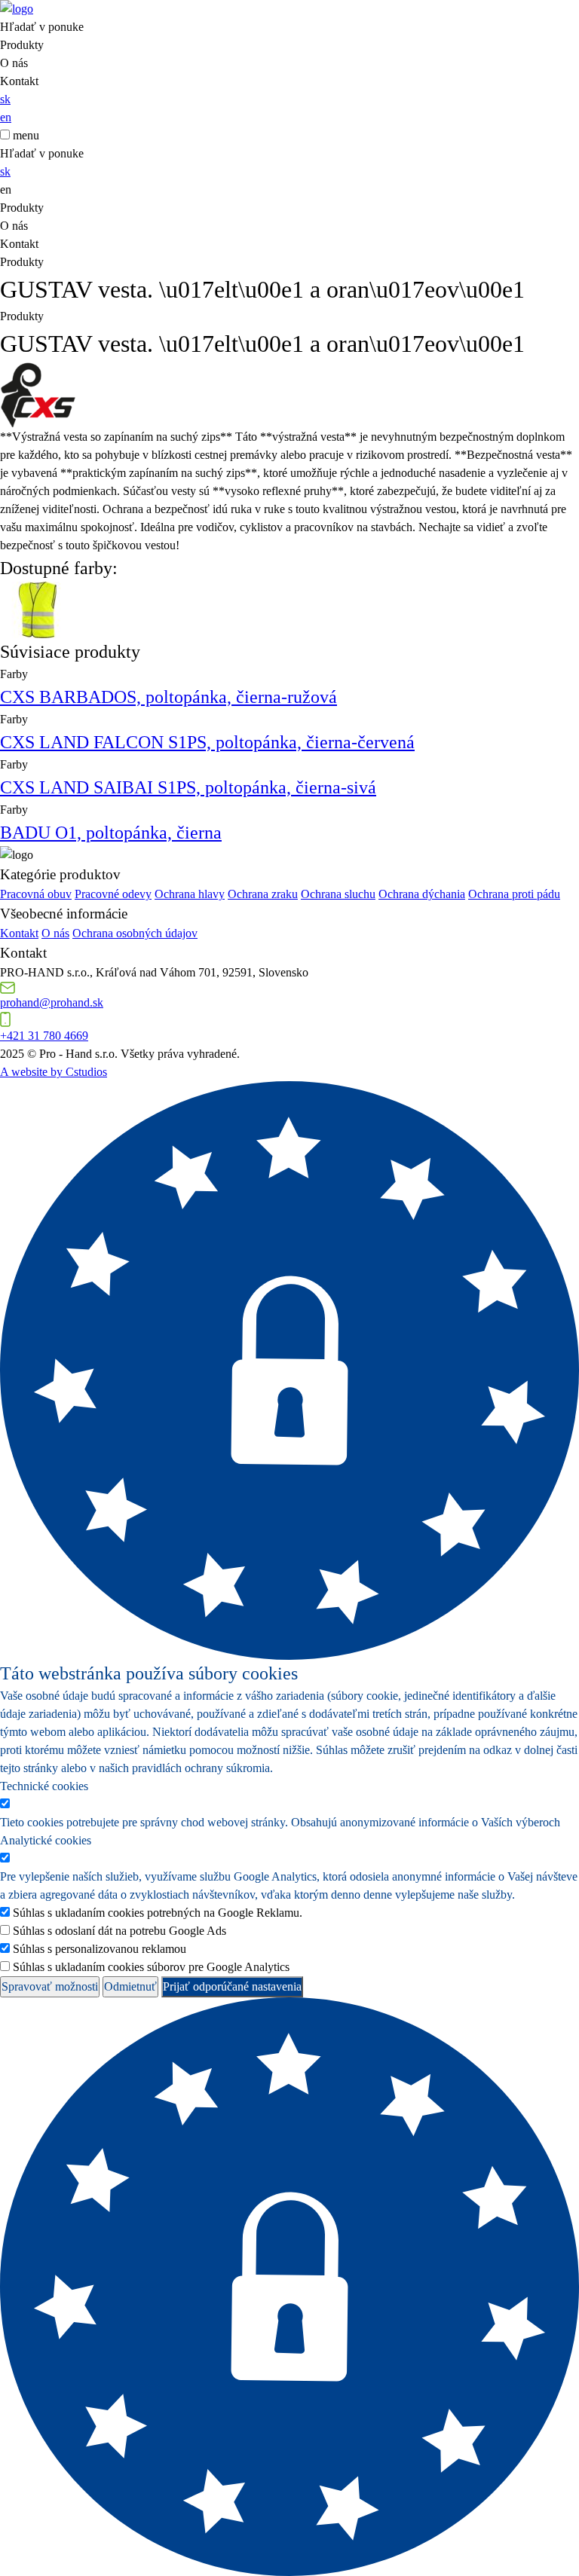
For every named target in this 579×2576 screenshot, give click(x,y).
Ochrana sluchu (338, 894)
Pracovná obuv (36, 894)
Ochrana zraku (263, 894)
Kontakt (19, 81)
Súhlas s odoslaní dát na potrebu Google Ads (119, 1931)
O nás (14, 63)
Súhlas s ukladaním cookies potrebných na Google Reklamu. (158, 1913)
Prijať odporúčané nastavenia (232, 1986)
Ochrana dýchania (422, 894)
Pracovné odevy (113, 894)
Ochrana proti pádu (514, 894)
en (6, 117)
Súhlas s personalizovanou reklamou (100, 1949)
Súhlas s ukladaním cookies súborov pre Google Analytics (151, 1967)
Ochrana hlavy (190, 894)
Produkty (22, 45)
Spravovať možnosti (50, 1986)
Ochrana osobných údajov (135, 933)
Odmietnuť (130, 1986)
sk (5, 99)
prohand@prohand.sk (52, 1002)
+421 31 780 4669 (44, 1036)
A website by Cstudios (54, 1072)
